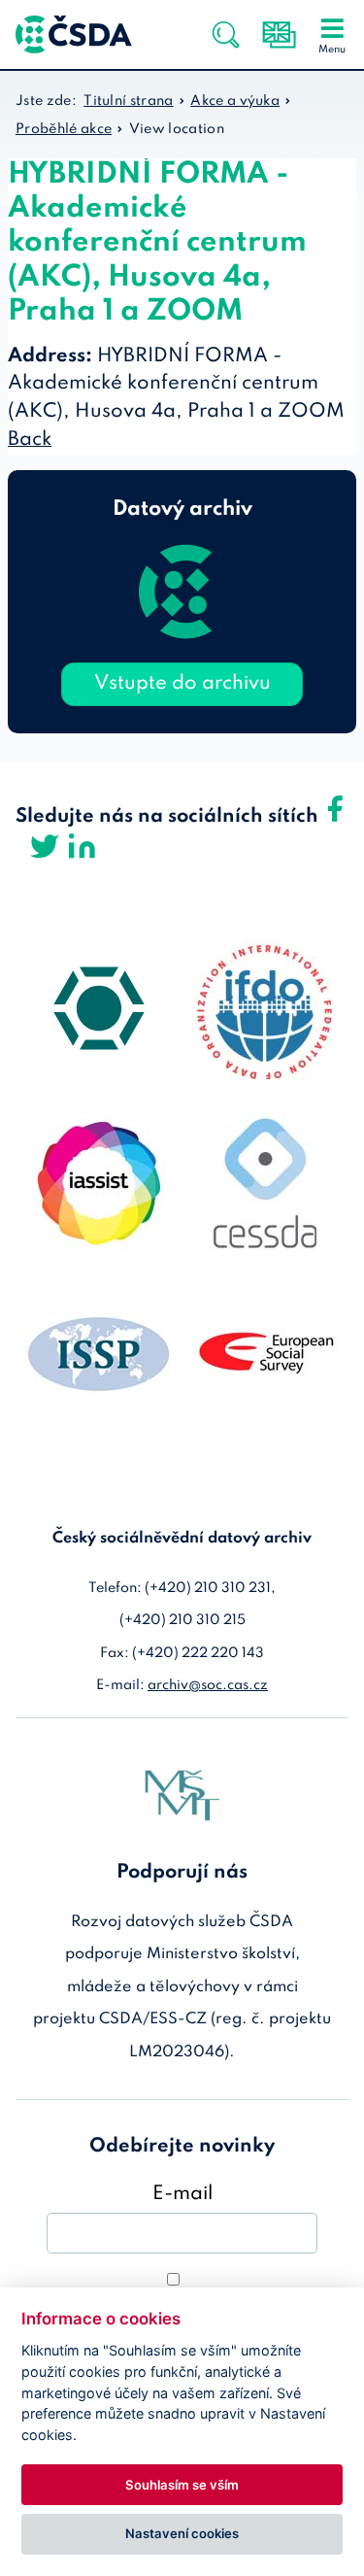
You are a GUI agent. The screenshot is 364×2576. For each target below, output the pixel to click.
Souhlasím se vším (182, 2485)
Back (30, 440)
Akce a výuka (235, 101)
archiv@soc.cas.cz (208, 1685)
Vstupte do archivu (182, 684)
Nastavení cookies (182, 2533)
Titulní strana (128, 101)
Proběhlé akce (64, 129)
